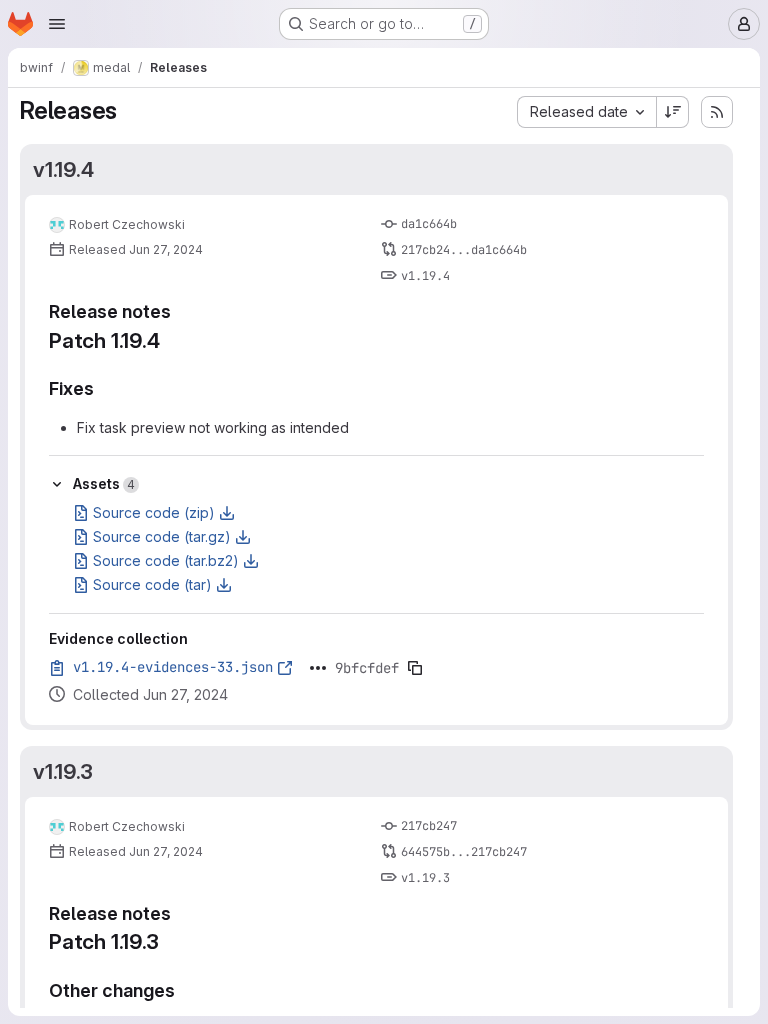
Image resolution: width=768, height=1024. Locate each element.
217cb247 (429, 826)
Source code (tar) (152, 584)
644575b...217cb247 (464, 852)
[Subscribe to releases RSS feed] (717, 112)
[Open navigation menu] (57, 24)
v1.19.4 (63, 169)
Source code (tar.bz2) (166, 560)
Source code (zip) (154, 512)
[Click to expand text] (318, 668)
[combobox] (586, 112)
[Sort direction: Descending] (673, 112)
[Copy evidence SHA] (415, 668)
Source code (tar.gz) (162, 536)
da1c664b (429, 224)
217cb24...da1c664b (464, 250)
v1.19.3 (63, 771)
